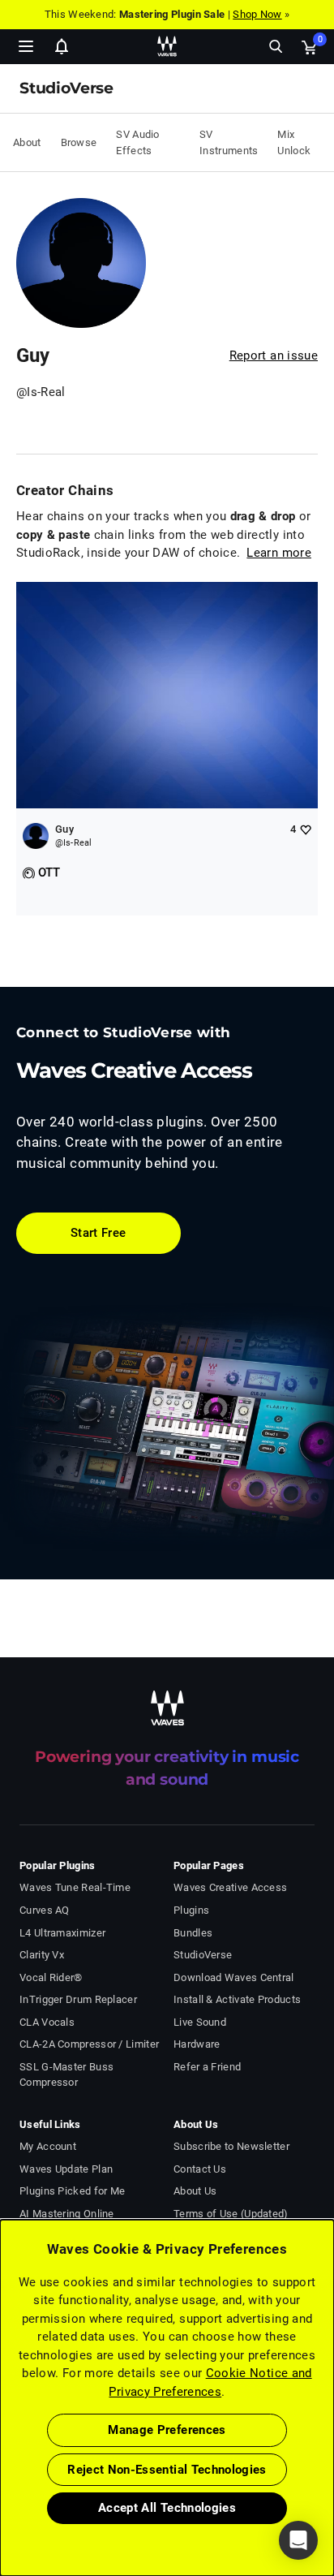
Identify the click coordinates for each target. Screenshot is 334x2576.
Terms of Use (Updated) (231, 2214)
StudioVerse (203, 1955)
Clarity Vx (42, 1955)
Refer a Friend (207, 2067)
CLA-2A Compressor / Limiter (89, 2044)
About (27, 142)
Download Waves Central (234, 1977)
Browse (79, 142)
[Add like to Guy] (305, 829)
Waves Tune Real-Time (75, 1887)
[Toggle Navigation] (26, 46)
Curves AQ (45, 1910)
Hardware (197, 2044)
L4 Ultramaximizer (62, 1933)
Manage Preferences (167, 2430)
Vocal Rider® (51, 1977)
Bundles (193, 1933)
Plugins (191, 1910)
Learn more (279, 553)
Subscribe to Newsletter (231, 2146)
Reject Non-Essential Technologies (167, 2470)
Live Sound (200, 2022)
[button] (1, 2494)
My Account (48, 2146)
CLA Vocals (47, 2022)
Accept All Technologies (167, 2508)
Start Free (98, 1233)
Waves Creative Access (230, 1887)
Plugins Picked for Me (72, 2191)
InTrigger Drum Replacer (78, 1999)
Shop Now (257, 14)
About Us (195, 2191)
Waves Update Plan (66, 2169)
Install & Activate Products (237, 1999)
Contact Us (200, 2169)
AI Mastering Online (67, 2214)
